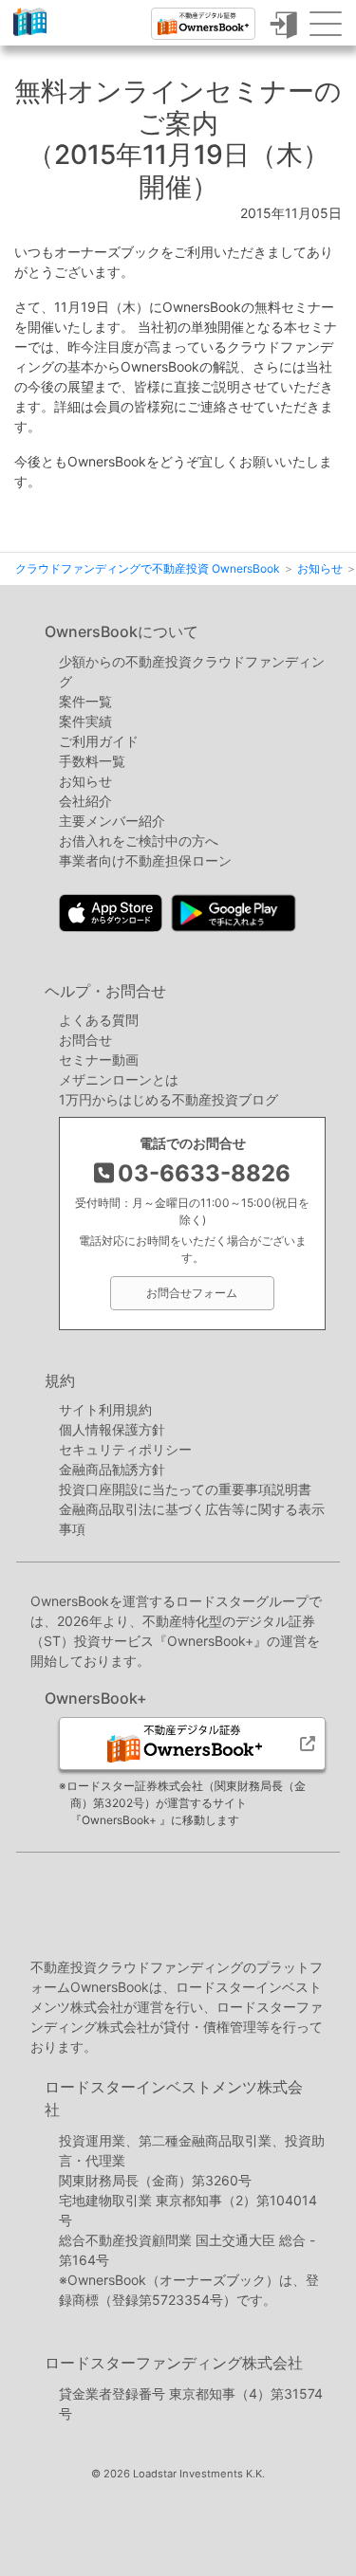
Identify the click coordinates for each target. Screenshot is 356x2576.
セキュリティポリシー (125, 1449)
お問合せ (85, 1040)
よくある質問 (99, 1020)
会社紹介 (85, 801)
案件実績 (85, 721)
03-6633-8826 (204, 1173)
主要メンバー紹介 (112, 821)
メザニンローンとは (119, 1079)
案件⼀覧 (85, 701)
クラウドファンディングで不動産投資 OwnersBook (30, 36)
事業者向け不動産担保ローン (145, 860)
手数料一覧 (92, 761)
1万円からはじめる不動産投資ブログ (169, 1099)
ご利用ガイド (99, 741)
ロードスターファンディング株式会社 (174, 2363)
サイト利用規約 (105, 1409)
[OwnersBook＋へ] (203, 24)
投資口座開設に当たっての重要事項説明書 (185, 1489)
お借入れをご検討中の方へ (139, 840)
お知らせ (85, 781)
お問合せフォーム (192, 1293)
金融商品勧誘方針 (112, 1469)
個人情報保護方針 (112, 1429)
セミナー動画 (99, 1060)
